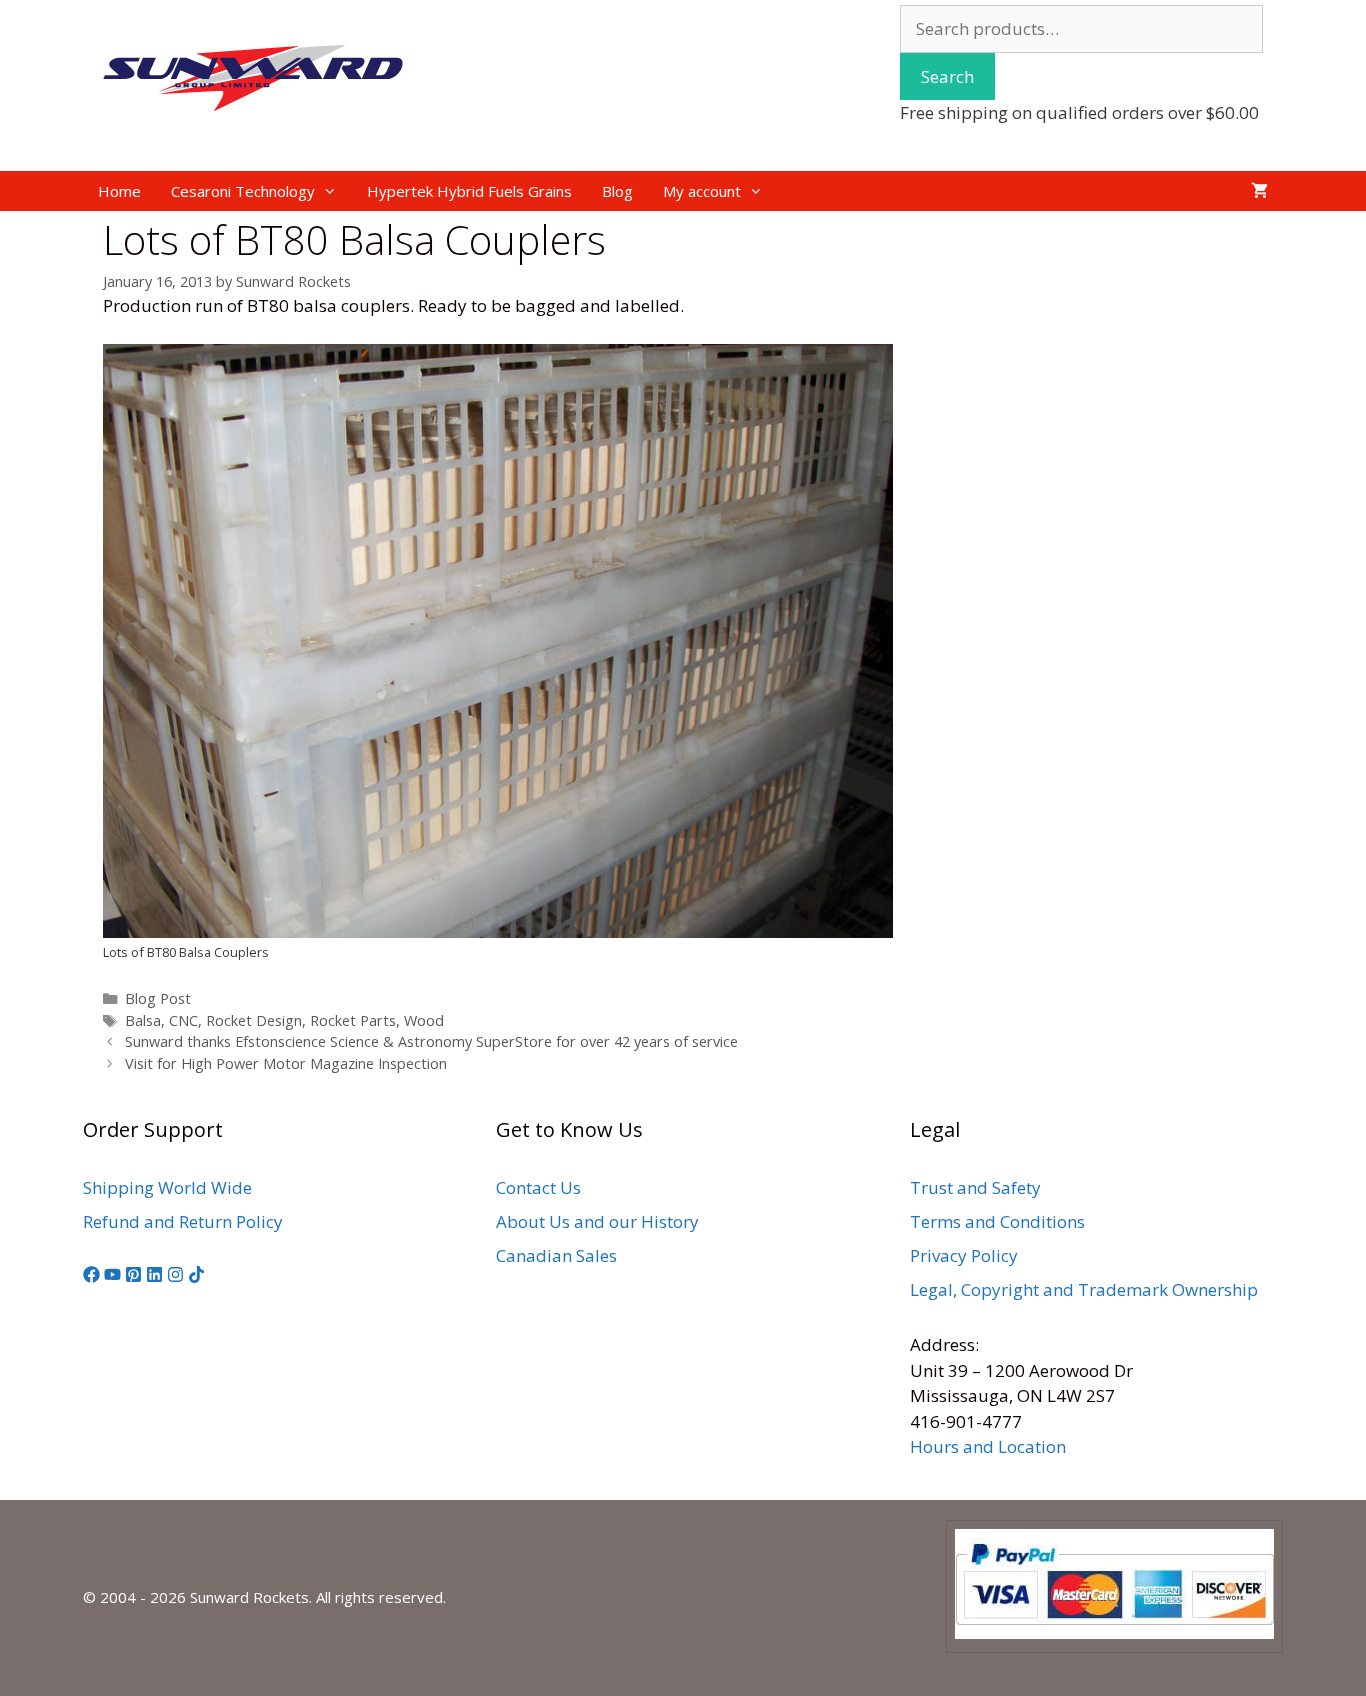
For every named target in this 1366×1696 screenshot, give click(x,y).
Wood (424, 1020)
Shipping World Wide (167, 1187)
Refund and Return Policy (183, 1221)
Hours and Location (988, 1446)
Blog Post (158, 998)
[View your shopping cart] (1259, 191)
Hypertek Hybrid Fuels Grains (469, 191)
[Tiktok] (196, 1276)
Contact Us (538, 1187)
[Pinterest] (133, 1276)
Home (119, 191)
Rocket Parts (353, 1020)
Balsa (143, 1020)
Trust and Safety (975, 1187)
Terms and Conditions (997, 1221)
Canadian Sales (556, 1255)
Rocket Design (254, 1020)
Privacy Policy (964, 1255)
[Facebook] (91, 1276)
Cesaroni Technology (243, 191)
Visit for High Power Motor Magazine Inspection (286, 1063)
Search (947, 76)
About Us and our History (597, 1221)
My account (702, 191)
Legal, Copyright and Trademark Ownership (1084, 1289)
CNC (183, 1020)
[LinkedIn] (154, 1276)
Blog (617, 191)
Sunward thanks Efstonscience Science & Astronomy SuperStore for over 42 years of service (431, 1041)
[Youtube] (112, 1276)
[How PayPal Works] (1114, 1633)
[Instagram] (175, 1276)
